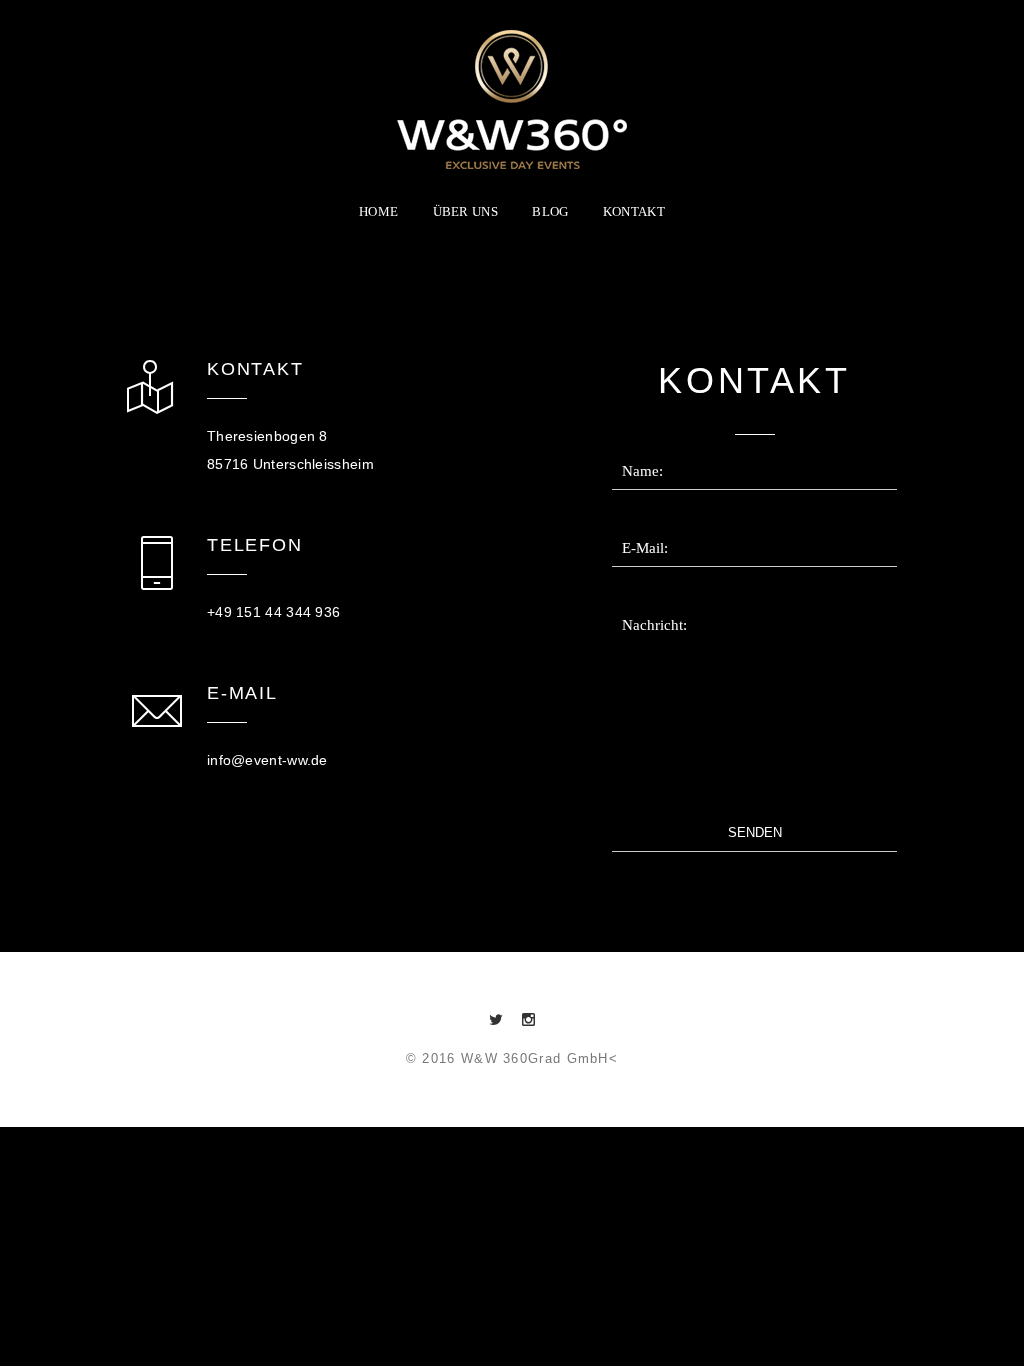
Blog (550, 211)
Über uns (465, 211)
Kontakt (634, 211)
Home (378, 211)
